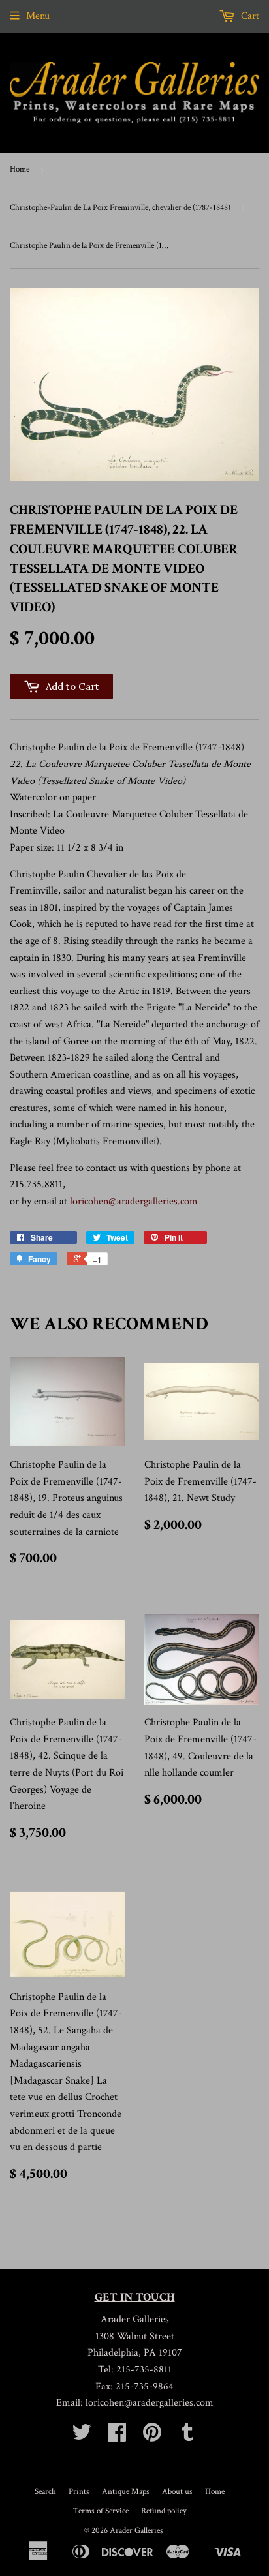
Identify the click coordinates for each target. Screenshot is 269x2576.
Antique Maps (126, 2492)
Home (20, 169)
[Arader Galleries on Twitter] (82, 2437)
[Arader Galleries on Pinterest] (152, 2437)
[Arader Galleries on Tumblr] (187, 2437)
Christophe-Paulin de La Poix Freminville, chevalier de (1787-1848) (120, 208)
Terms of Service (101, 2511)
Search (45, 2492)
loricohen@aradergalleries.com (134, 1201)
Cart (249, 16)
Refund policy (164, 2511)
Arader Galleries (136, 2531)
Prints (79, 2492)
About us (177, 2492)
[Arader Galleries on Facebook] (117, 2437)
